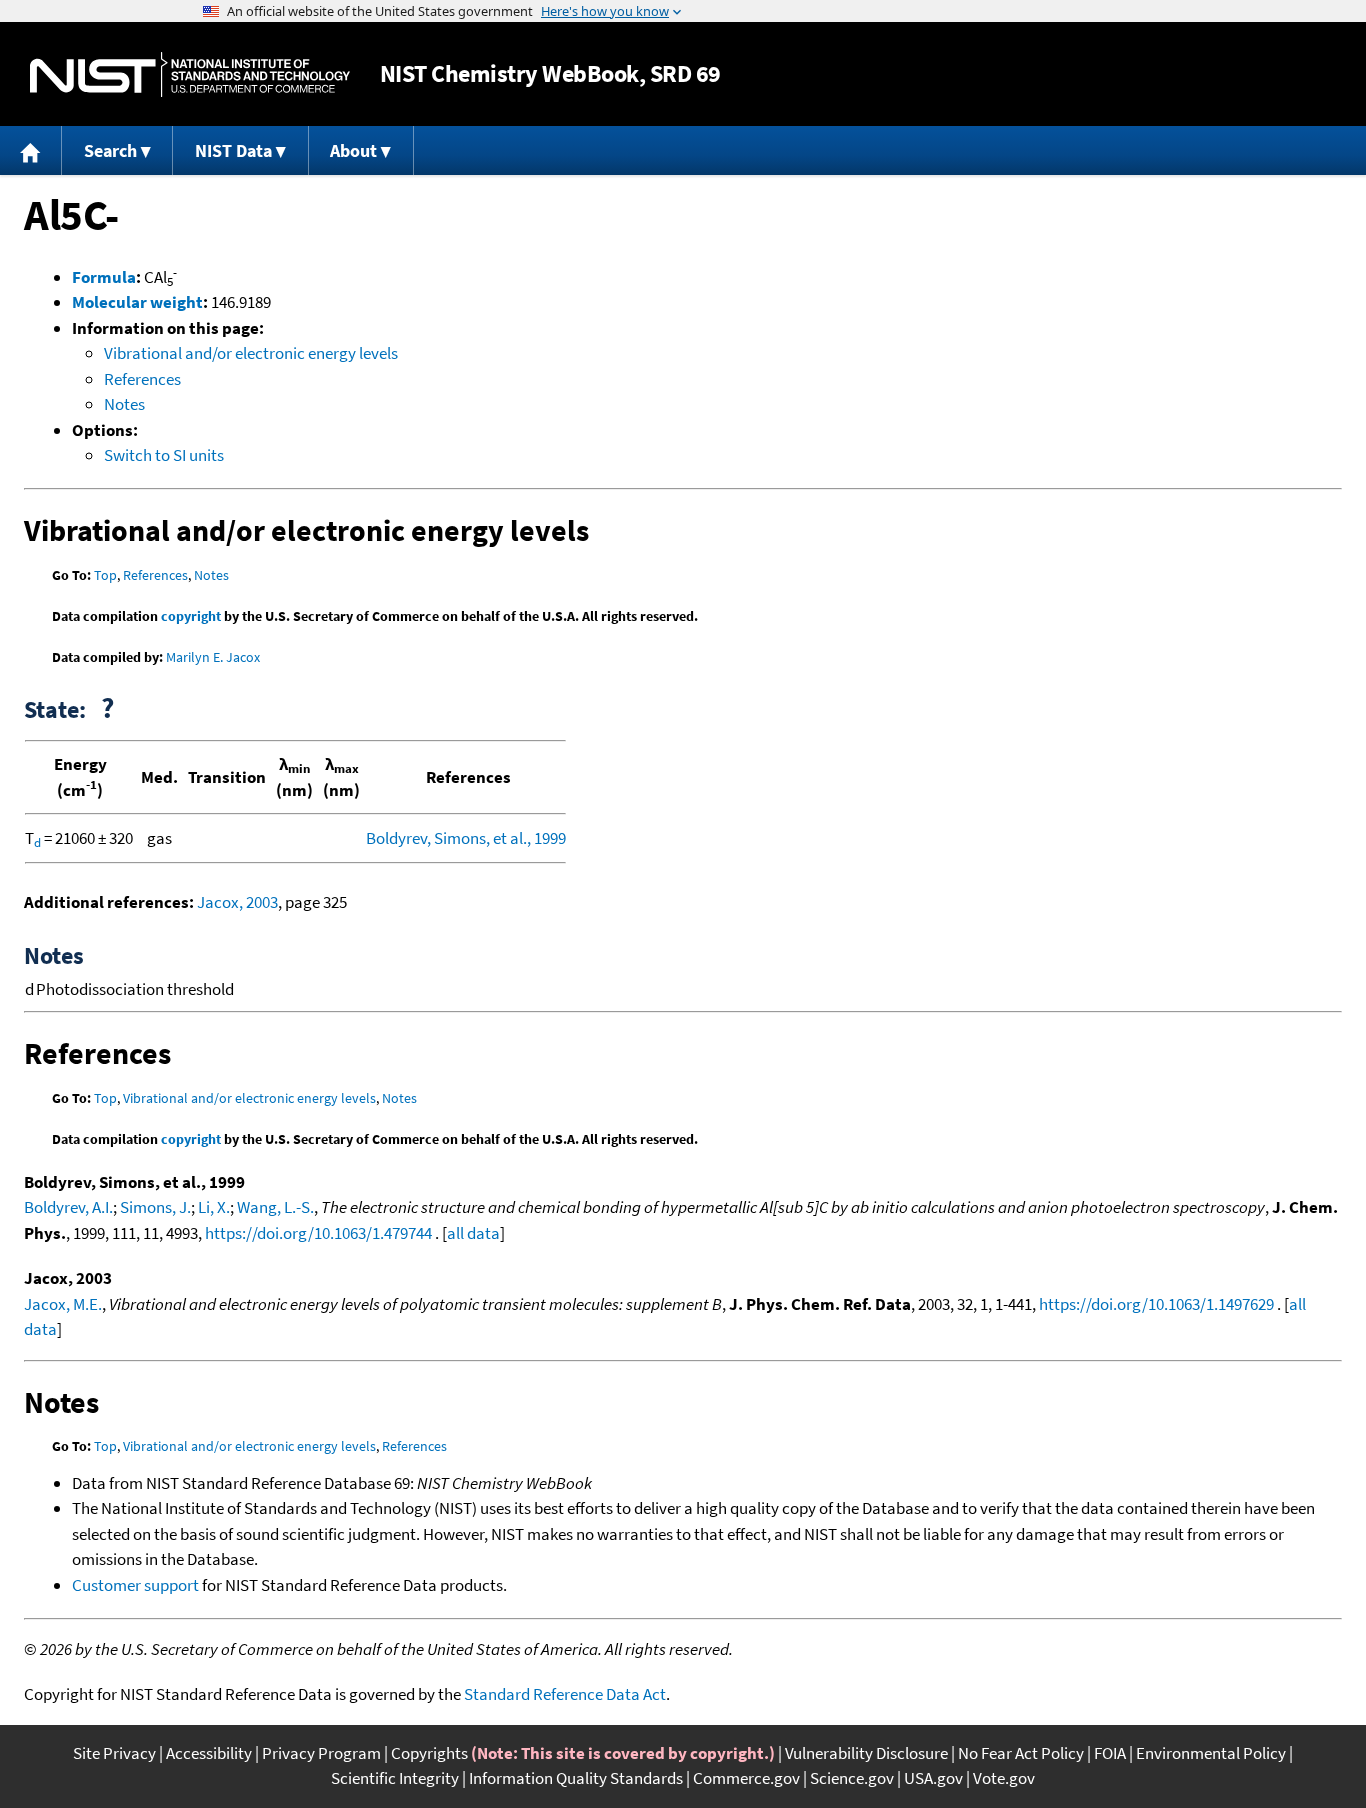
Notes (124, 404)
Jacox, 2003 (237, 902)
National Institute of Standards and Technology (190, 74)
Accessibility (209, 1753)
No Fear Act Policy (1021, 1753)
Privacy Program (321, 1753)
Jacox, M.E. (63, 1304)
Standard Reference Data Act (565, 1694)
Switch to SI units (164, 455)
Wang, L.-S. (275, 1207)
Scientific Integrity (395, 1778)
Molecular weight (137, 302)
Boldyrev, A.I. (68, 1207)
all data (473, 1233)
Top (105, 575)
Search (110, 150)
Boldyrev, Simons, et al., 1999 (466, 838)
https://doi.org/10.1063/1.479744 (318, 1233)
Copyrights (429, 1753)
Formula (104, 277)
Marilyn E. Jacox (213, 657)
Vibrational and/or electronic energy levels (251, 353)
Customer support (135, 1585)
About (353, 150)
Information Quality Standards (576, 1778)
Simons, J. (155, 1207)
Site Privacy (114, 1753)
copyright (191, 616)
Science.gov (852, 1778)
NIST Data (233, 150)
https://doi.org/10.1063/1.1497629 (1156, 1304)
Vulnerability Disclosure (866, 1753)
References (142, 379)
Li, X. (214, 1207)
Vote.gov (1004, 1778)
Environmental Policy (1211, 1753)
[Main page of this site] (31, 150)
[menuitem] (31, 150)
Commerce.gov (746, 1778)
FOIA (1110, 1753)
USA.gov (933, 1778)
